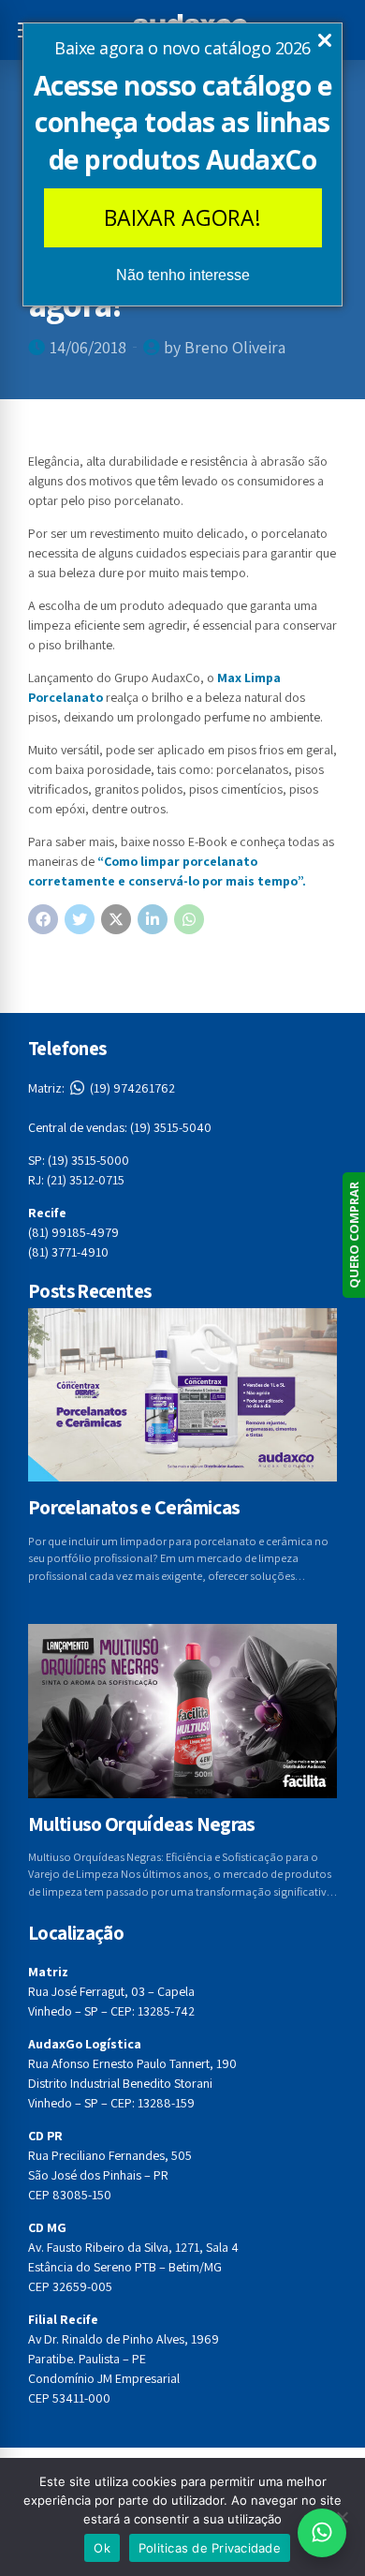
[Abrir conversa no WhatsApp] (322, 2533)
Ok (102, 2548)
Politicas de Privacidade (210, 2548)
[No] (342, 2517)
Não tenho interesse (183, 275)
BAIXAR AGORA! (182, 217)
